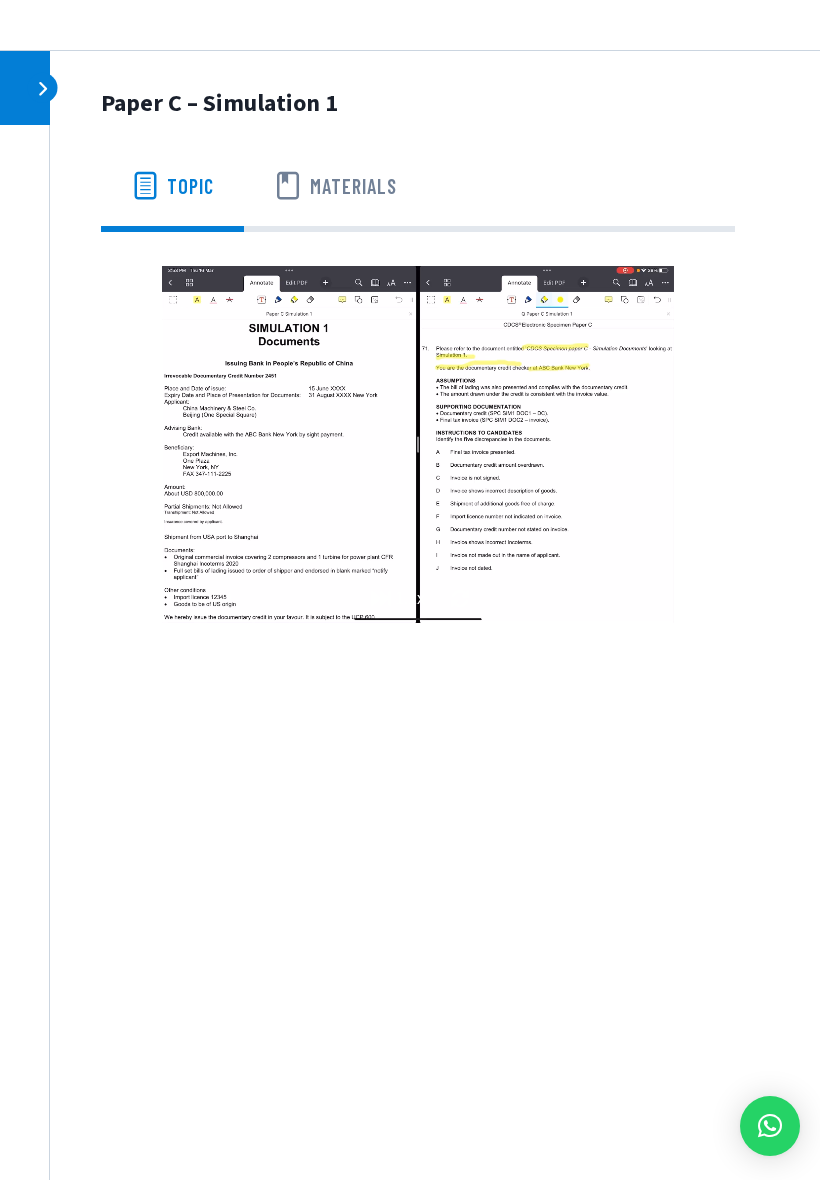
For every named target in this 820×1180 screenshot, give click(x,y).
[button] (770, 1126)
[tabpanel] (418, 444)
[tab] (172, 186)
